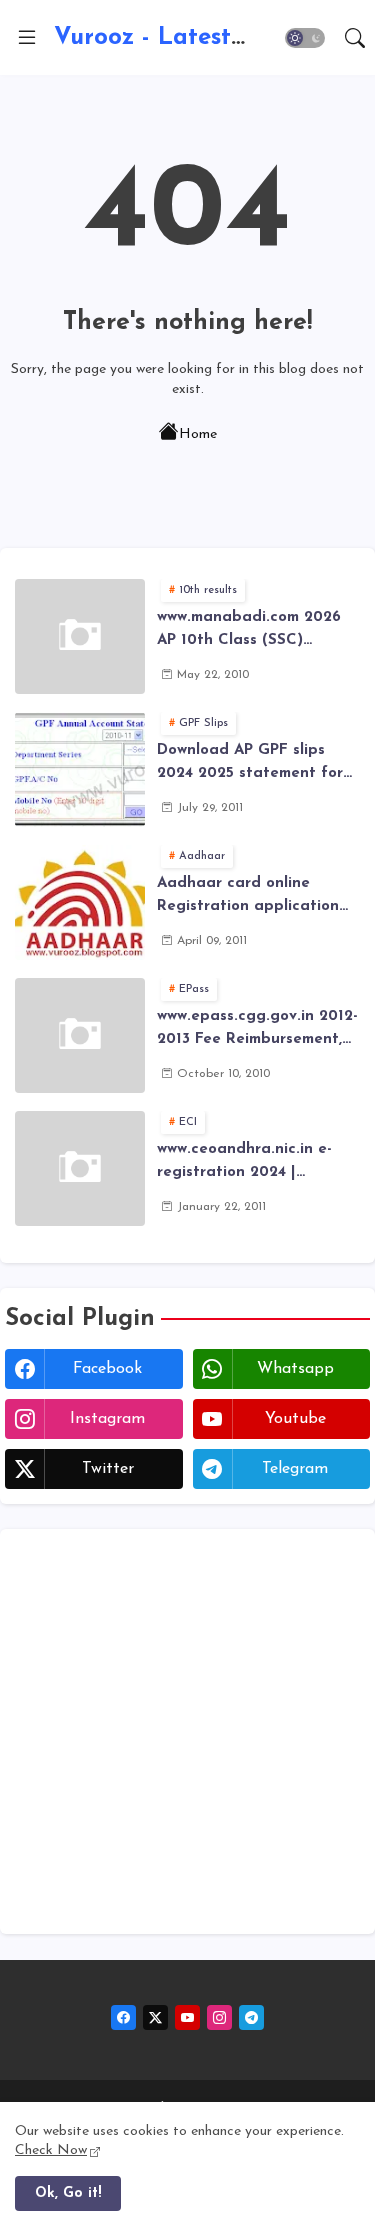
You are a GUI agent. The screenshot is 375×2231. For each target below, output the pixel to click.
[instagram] (219, 2017)
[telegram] (251, 2017)
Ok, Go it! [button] (68, 2193)
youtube (295, 1419)
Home (198, 434)
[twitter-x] (155, 2017)
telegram (295, 1469)
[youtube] (187, 2017)
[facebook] (123, 2017)
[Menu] (27, 38)
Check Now (51, 2150)
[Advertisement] (187, 1731)
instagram (107, 1419)
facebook (107, 1369)
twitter (108, 1469)
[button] (305, 38)
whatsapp (295, 1369)
